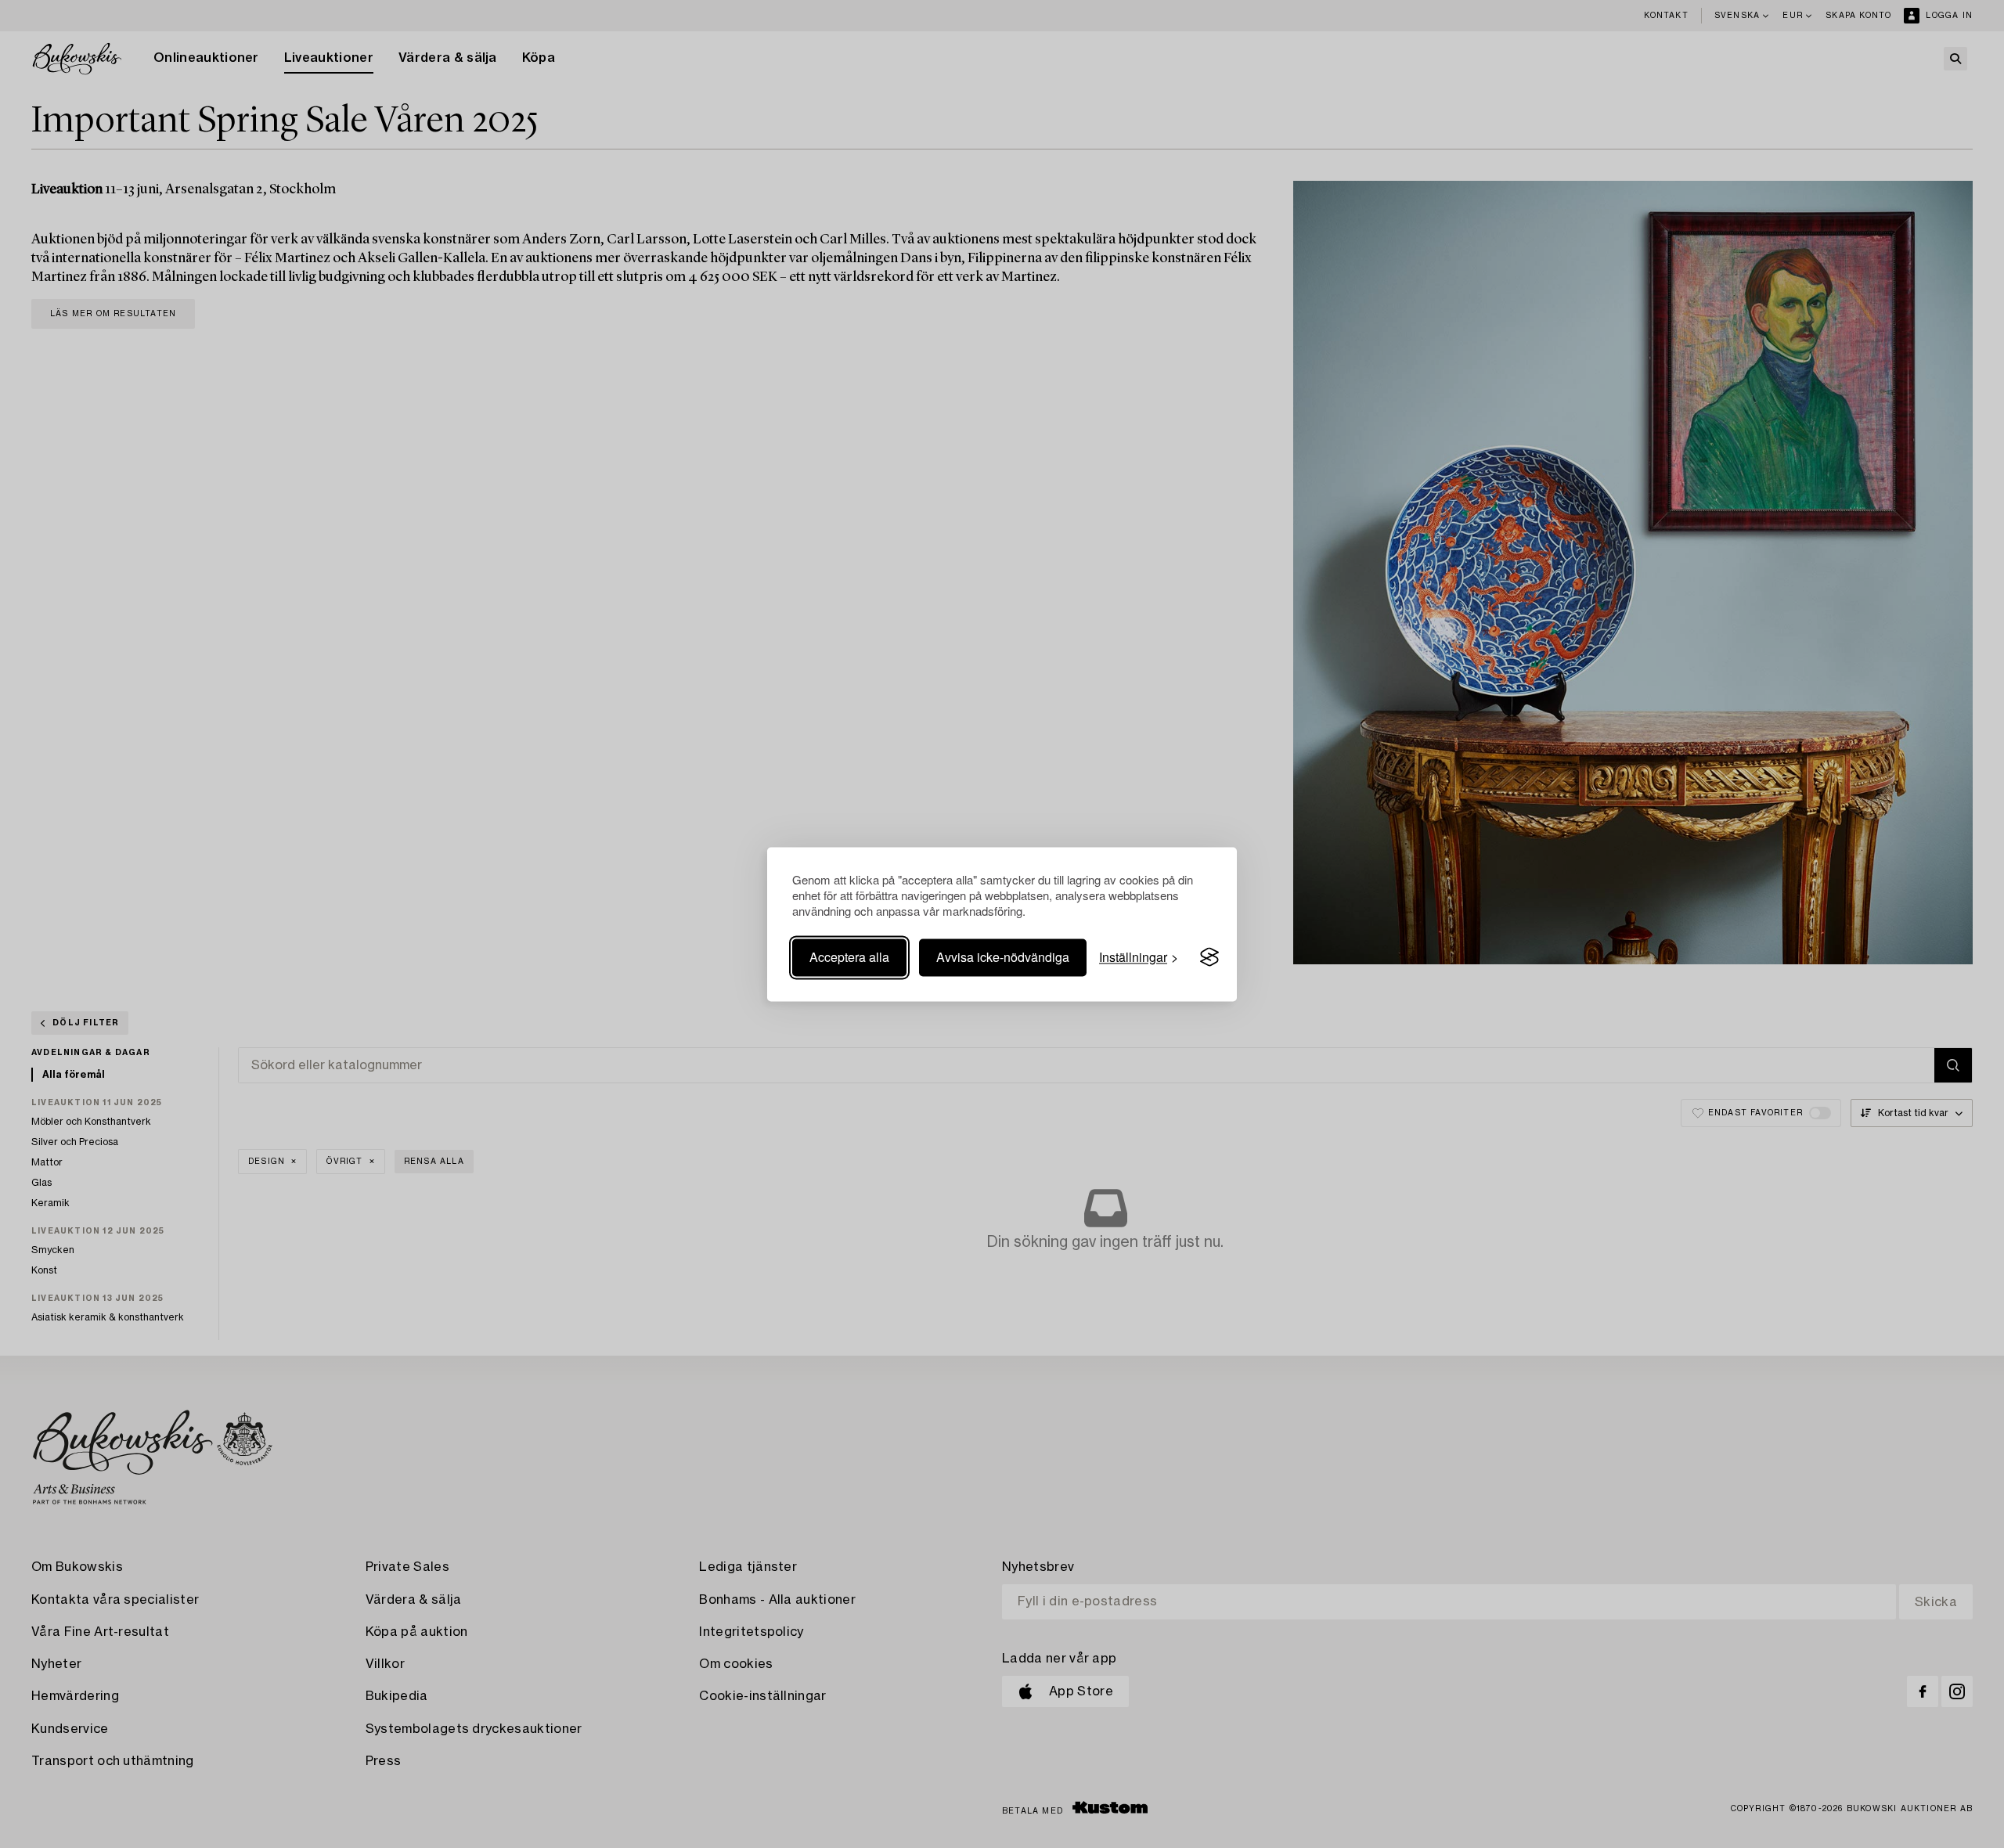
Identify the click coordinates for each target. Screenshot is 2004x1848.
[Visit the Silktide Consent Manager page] (1209, 957)
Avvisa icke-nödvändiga (1003, 957)
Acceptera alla (849, 957)
